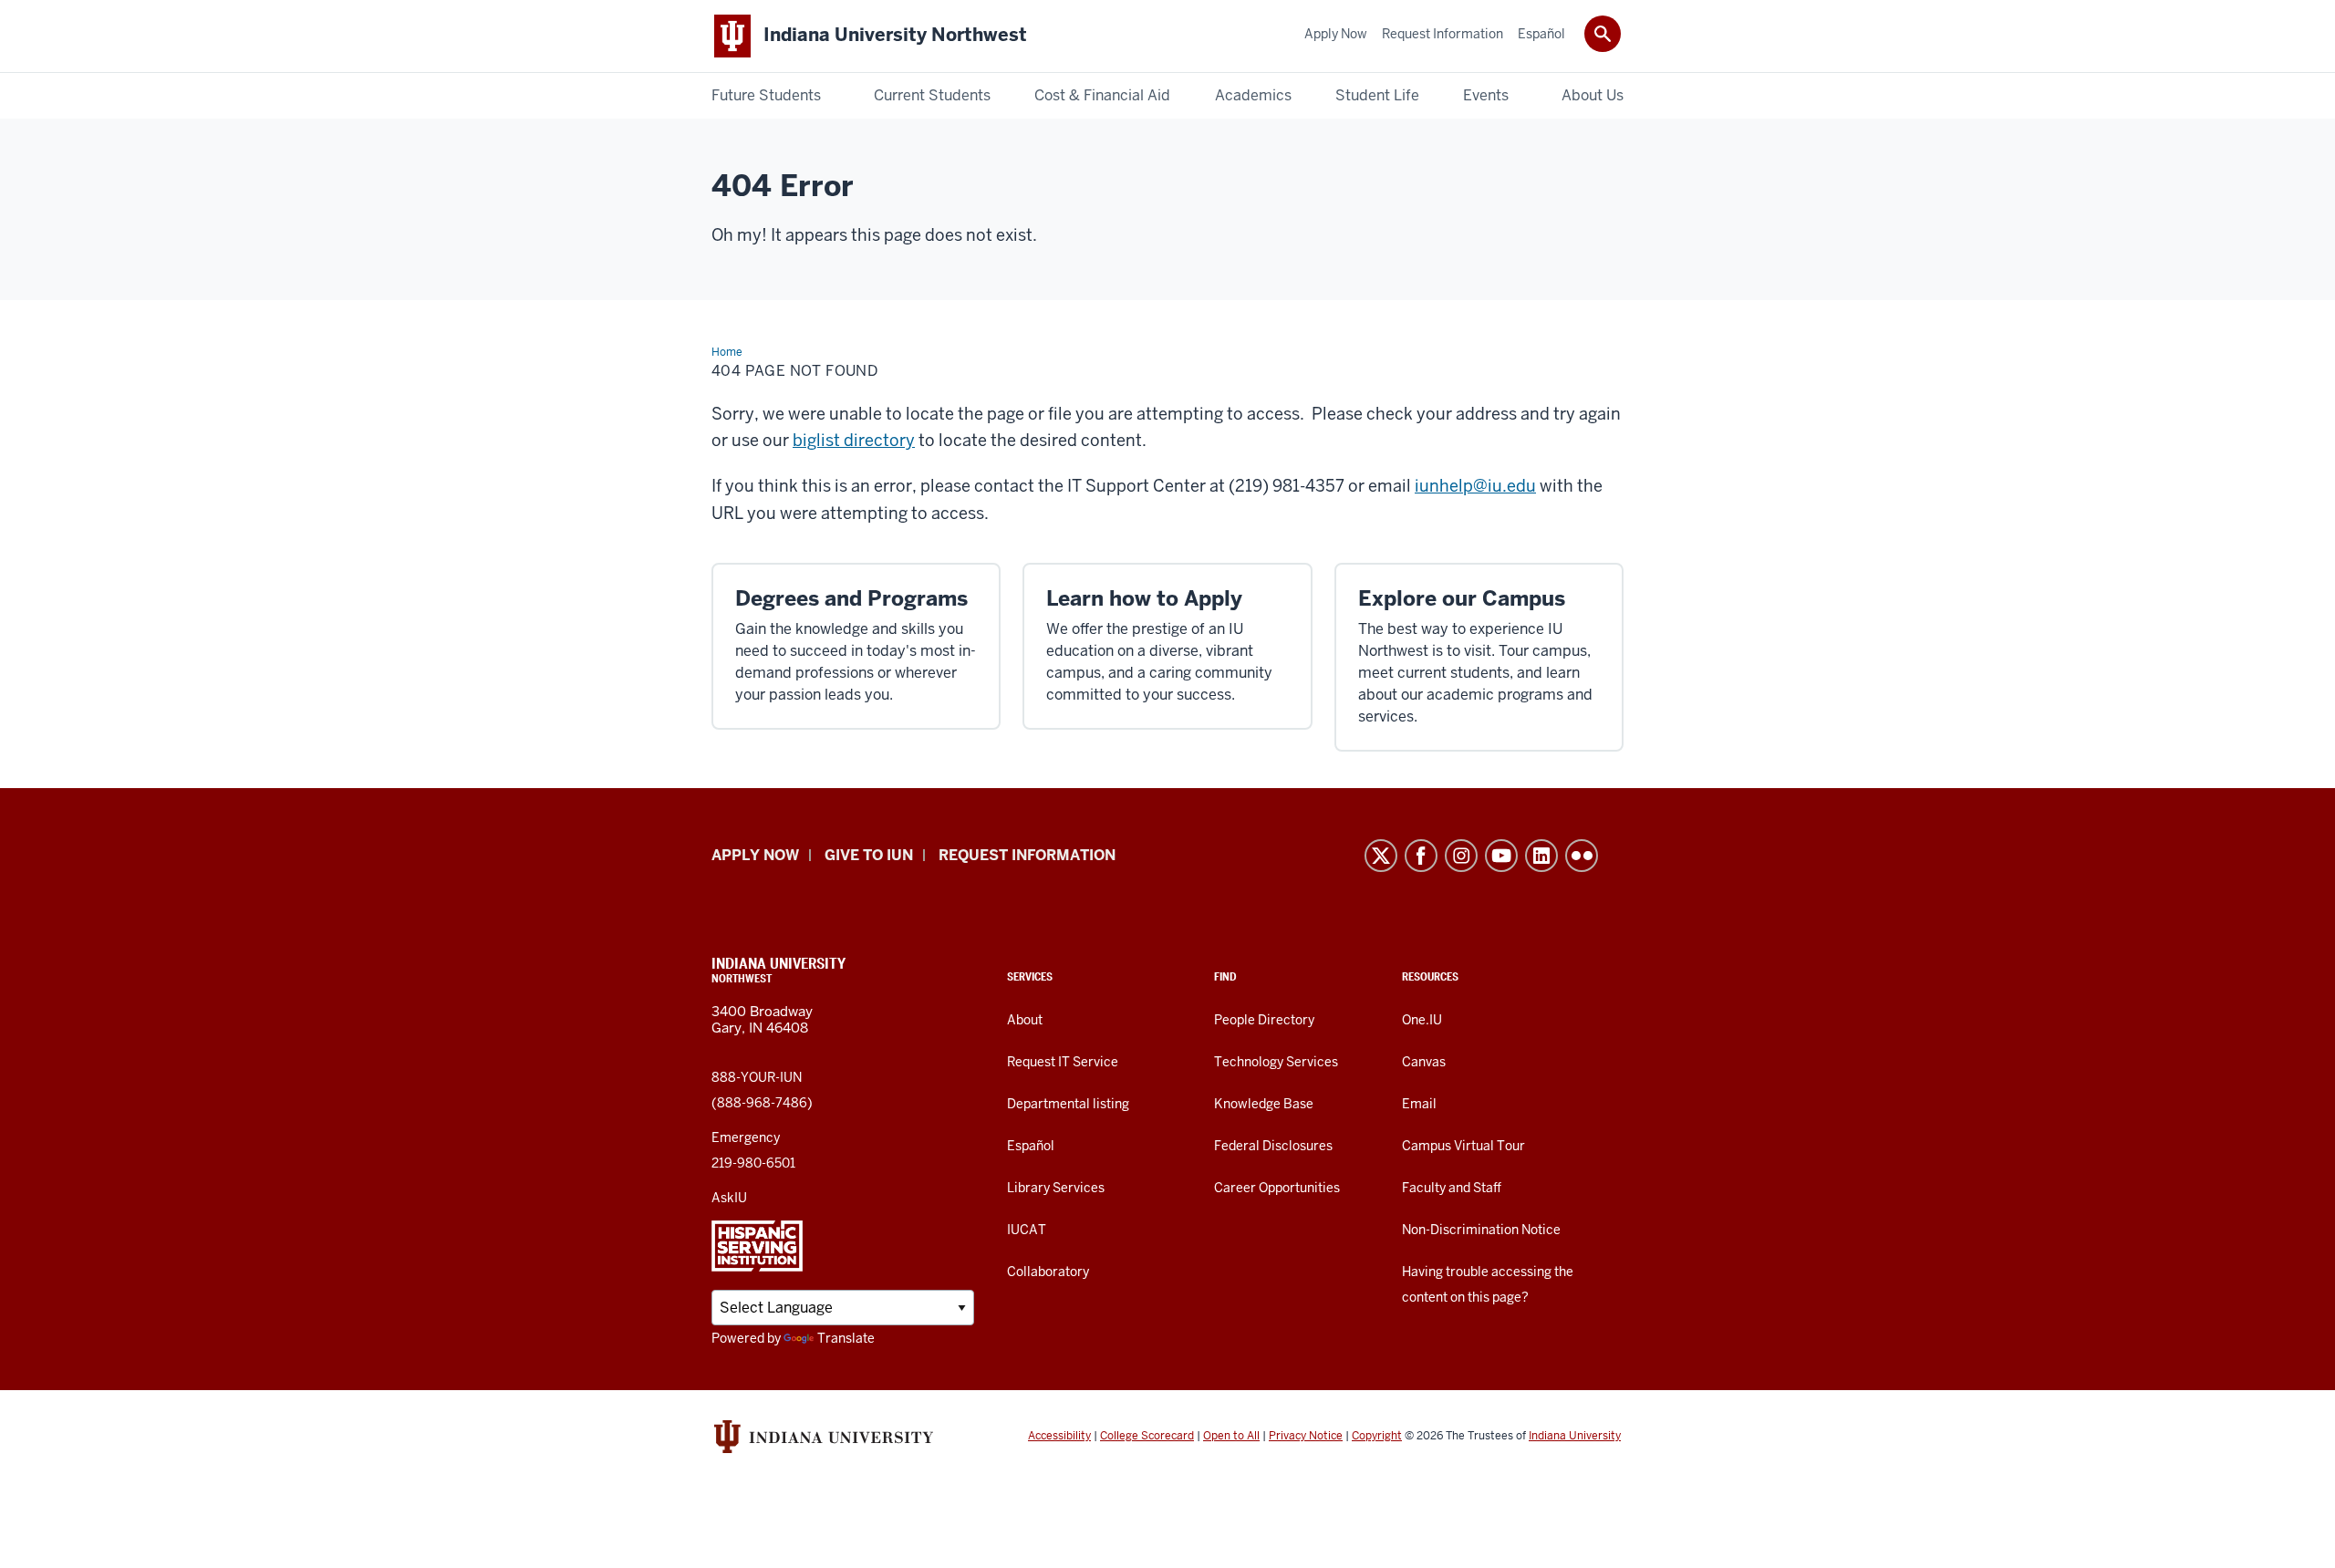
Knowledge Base (1264, 1104)
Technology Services (1276, 1062)
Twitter (1381, 856)
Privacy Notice (1306, 1436)
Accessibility (1059, 1436)
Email (1419, 1104)
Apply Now (755, 855)
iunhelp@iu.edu (1475, 486)
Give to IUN (869, 855)
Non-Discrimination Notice (1481, 1230)
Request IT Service (1063, 1062)
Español (1031, 1146)
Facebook (1421, 856)
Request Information (1027, 855)
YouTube (1501, 856)
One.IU (1422, 1020)
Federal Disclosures (1273, 1146)
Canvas (1424, 1062)
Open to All (1231, 1436)
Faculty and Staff (1452, 1188)
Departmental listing (1068, 1104)
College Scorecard (1147, 1436)
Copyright (1377, 1436)
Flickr (1582, 856)
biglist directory (854, 440)
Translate (846, 1338)
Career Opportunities (1277, 1188)
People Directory (1264, 1020)
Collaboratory (1048, 1272)
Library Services (1056, 1188)
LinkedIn (1541, 856)
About (1025, 1020)
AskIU (729, 1198)
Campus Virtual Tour (1463, 1146)
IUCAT (1027, 1230)
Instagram (1461, 856)
